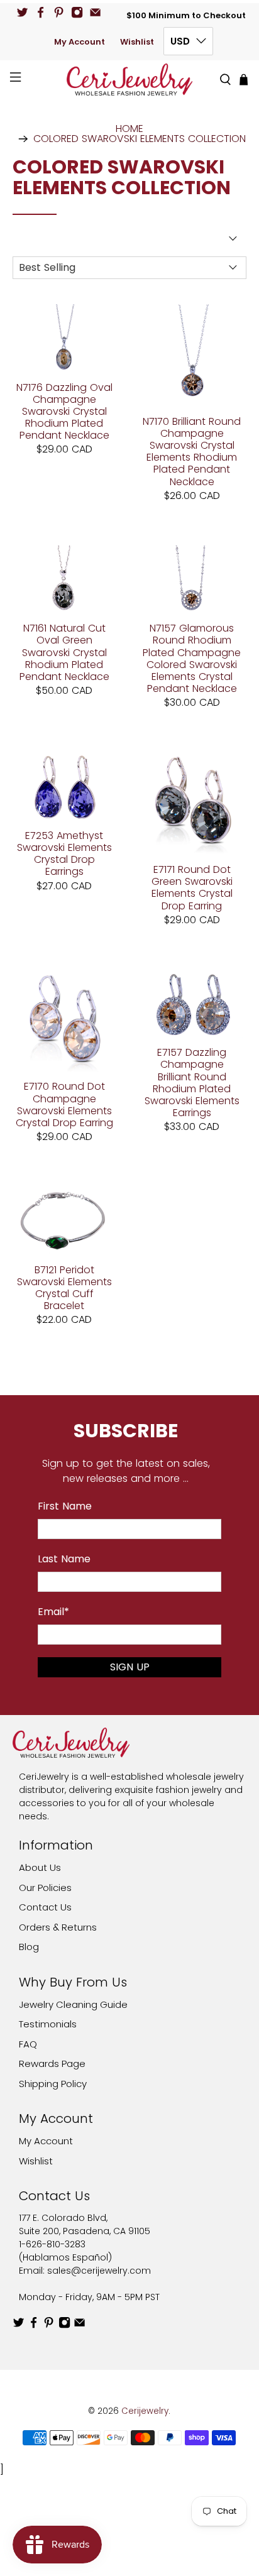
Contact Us (45, 1907)
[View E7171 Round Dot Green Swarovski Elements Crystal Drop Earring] (192, 804)
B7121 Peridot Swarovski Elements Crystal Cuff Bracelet (64, 1287)
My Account (80, 42)
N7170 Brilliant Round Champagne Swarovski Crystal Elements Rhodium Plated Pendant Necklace (192, 451)
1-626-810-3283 (52, 2244)
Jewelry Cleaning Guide (73, 2004)
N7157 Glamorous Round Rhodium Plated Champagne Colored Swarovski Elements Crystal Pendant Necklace (192, 658)
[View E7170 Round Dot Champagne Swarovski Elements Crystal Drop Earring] (64, 1021)
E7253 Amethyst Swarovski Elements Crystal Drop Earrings (64, 853)
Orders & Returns (58, 1927)
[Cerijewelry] (129, 79)
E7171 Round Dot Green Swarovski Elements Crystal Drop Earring (192, 887)
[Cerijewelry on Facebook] (41, 12)
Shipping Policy (53, 2084)
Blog (29, 1947)
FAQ (28, 2044)
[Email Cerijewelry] (95, 12)
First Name (65, 1506)
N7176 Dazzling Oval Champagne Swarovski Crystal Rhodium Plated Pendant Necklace (64, 411)
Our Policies (45, 1888)
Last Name (64, 1559)
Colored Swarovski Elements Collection (140, 139)
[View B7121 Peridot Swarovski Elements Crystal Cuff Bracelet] (64, 1221)
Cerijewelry (145, 2411)
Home (129, 129)
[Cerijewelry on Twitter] (22, 12)
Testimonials (48, 2024)
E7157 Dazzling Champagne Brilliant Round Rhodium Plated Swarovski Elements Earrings (192, 1082)
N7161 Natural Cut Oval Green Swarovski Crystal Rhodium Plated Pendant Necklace (64, 652)
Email (53, 1612)
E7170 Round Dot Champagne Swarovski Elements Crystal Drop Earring (64, 1104)
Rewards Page (52, 2064)
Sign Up (130, 1667)
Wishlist (137, 42)
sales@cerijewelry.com (99, 2271)
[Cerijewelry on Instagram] (77, 12)
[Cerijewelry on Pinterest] (59, 12)
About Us (40, 1867)
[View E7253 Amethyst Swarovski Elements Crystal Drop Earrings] (64, 787)
